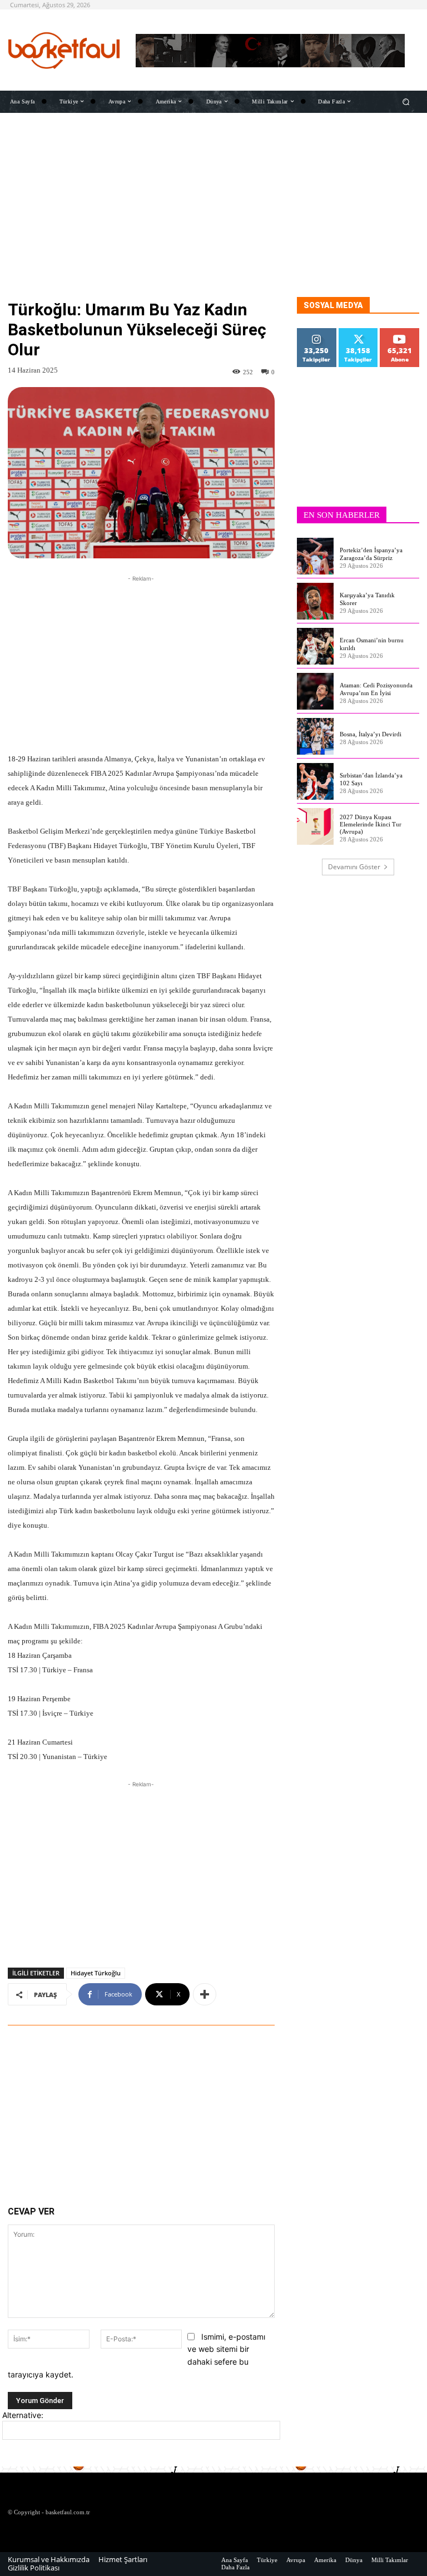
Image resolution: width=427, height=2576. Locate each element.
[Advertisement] (213, 219)
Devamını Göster (354, 867)
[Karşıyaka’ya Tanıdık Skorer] (315, 601)
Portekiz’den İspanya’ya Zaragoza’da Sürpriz (371, 554)
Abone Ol (400, 332)
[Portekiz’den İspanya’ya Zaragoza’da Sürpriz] (315, 556)
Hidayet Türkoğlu (96, 1973)
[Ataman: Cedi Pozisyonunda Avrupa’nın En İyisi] (315, 691)
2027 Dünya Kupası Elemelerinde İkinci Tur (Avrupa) (371, 824)
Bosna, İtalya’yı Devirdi (371, 734)
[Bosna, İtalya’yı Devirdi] (315, 736)
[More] (205, 1994)
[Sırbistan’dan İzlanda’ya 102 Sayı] (315, 781)
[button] (406, 101)
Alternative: (23, 2415)
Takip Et (317, 332)
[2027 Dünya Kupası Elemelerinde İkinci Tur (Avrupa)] (315, 826)
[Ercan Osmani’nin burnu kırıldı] (315, 646)
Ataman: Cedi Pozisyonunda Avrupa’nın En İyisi (376, 689)
